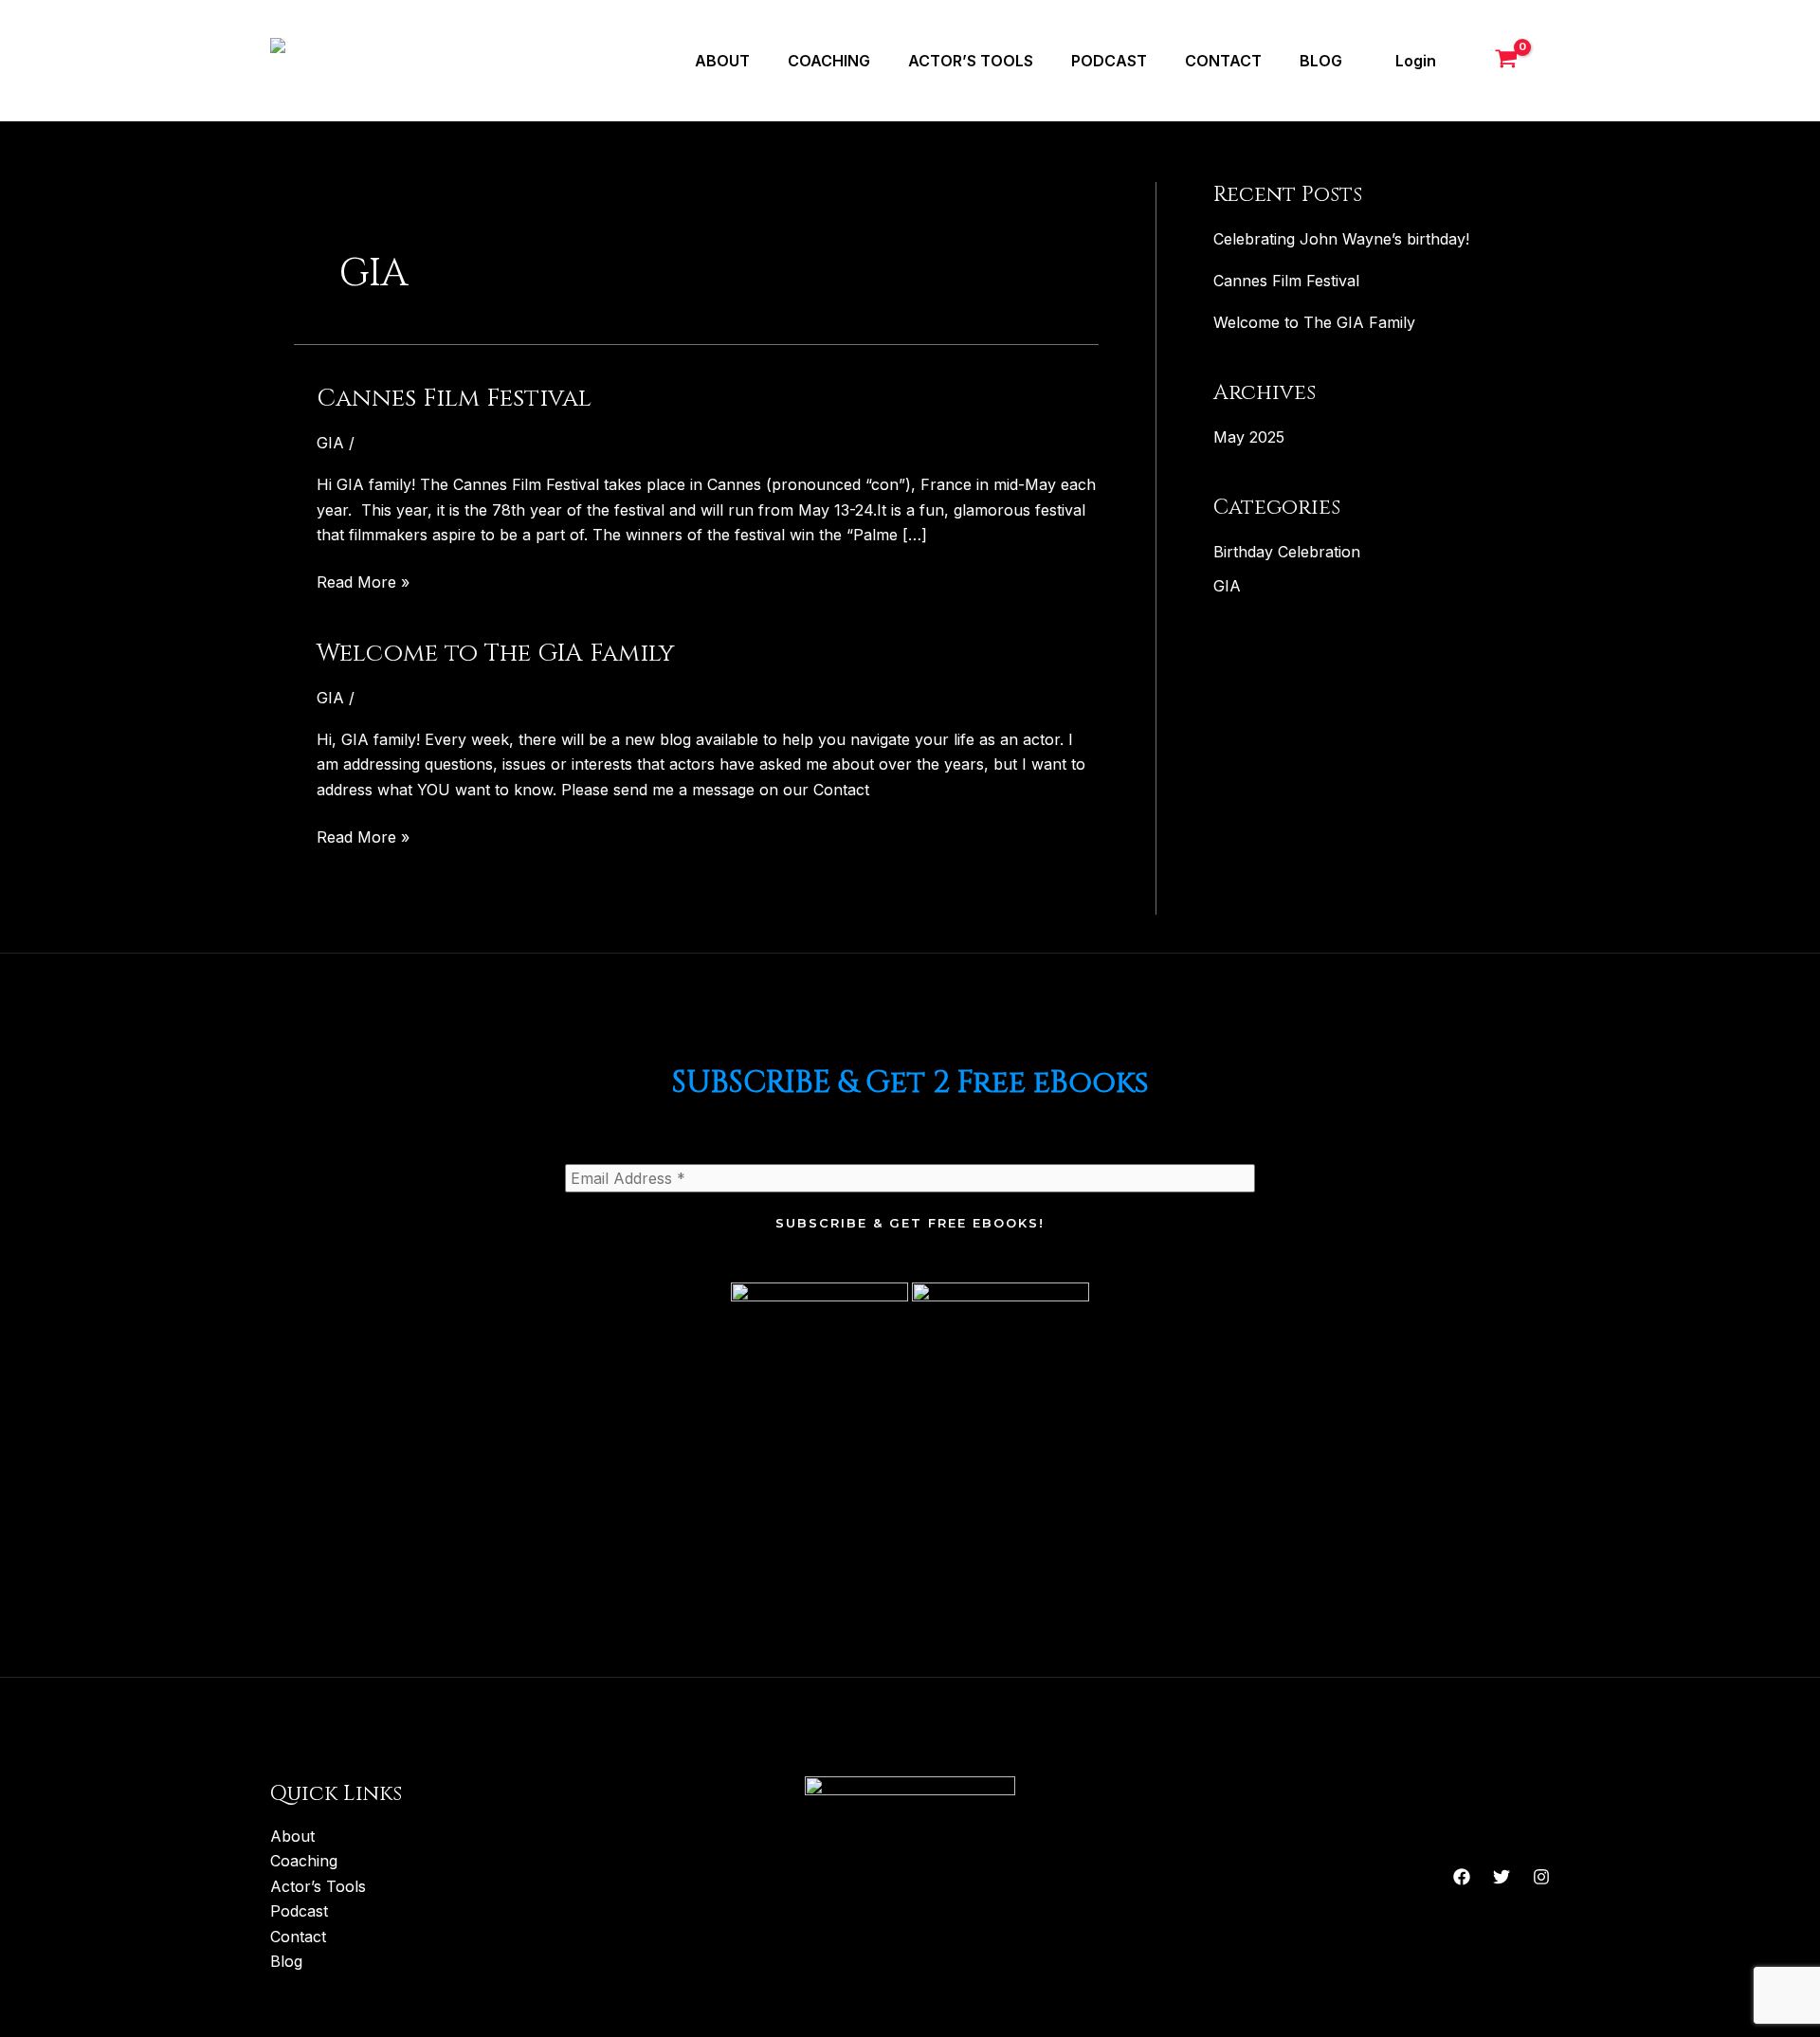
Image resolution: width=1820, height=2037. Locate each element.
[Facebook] (1462, 1877)
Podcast (1109, 61)
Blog (1321, 61)
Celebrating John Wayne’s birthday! (1341, 239)
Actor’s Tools (971, 61)
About (722, 61)
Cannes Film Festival (454, 399)
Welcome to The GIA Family (496, 654)
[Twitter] (1501, 1877)
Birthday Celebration (1287, 552)
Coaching (829, 61)
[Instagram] (1541, 1877)
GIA (330, 443)
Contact (1223, 61)
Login (1416, 61)
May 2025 (1249, 437)
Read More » (363, 581)
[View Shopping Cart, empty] (1510, 61)
